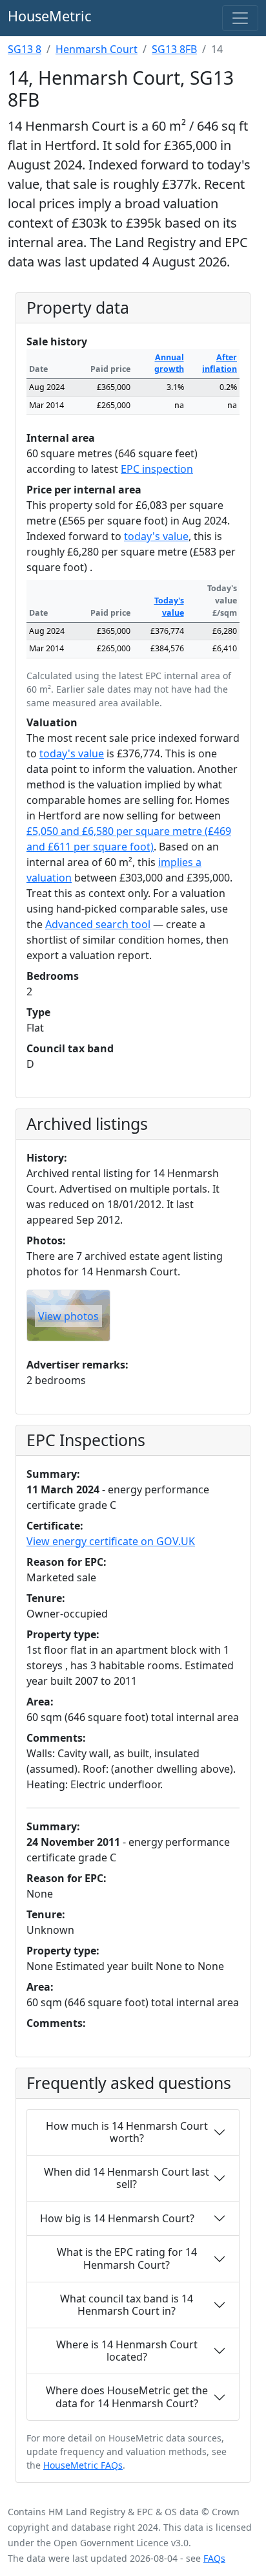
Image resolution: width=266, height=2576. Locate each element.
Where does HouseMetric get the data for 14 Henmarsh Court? (127, 2397)
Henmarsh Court (97, 49)
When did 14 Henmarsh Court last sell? (127, 2178)
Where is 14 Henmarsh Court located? (127, 2351)
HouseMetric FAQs (83, 2465)
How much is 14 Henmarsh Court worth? (127, 2132)
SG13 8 (25, 49)
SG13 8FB (174, 49)
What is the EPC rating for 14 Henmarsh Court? (127, 2258)
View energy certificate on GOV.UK (111, 1541)
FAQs (214, 2558)
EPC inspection (157, 469)
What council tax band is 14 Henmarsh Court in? (127, 2305)
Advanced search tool (98, 924)
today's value (156, 536)
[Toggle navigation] (240, 18)
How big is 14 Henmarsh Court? (117, 2218)
